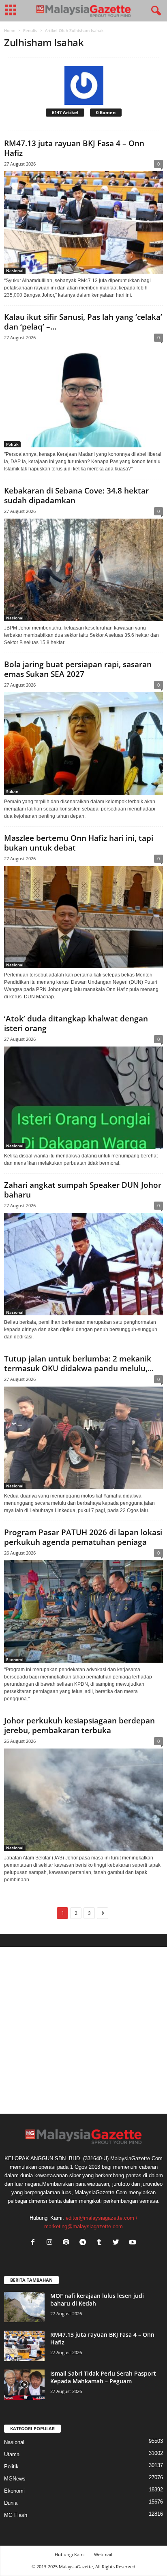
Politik (12, 444)
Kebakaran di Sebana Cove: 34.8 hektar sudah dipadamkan (76, 496)
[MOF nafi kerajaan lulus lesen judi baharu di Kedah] (24, 2307)
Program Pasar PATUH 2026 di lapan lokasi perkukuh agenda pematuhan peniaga (83, 1537)
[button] (154, 11)
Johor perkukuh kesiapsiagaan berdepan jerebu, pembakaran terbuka (79, 1725)
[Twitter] (118, 2243)
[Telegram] (85, 2243)
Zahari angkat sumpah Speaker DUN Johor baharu (83, 1190)
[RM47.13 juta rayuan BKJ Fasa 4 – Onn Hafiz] (83, 222)
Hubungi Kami (70, 2554)
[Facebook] (35, 2243)
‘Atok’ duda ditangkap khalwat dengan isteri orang (76, 1023)
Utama (12, 2454)
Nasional (15, 270)
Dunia (11, 2503)
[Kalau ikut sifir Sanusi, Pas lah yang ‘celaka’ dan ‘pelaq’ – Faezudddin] (83, 396)
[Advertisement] (83, 2030)
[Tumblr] (101, 2243)
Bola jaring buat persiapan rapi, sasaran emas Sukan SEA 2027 (78, 669)
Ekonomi (15, 1659)
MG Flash (16, 2515)
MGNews (15, 2479)
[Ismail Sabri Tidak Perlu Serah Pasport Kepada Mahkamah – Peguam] (24, 2385)
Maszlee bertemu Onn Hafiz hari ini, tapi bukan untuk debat (79, 843)
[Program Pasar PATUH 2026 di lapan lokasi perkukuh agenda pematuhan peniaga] (83, 1611)
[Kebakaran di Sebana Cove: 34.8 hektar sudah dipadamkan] (83, 570)
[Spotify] (68, 2243)
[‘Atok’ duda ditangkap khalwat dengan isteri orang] (83, 1098)
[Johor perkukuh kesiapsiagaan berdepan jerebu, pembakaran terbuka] (83, 1800)
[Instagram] (51, 2243)
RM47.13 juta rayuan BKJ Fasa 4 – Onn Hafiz (74, 148)
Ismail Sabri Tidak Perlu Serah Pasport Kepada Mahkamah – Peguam (103, 2377)
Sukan (12, 791)
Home (10, 30)
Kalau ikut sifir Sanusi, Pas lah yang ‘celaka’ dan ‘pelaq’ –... (83, 322)
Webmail (103, 2554)
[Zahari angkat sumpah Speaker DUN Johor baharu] (83, 1264)
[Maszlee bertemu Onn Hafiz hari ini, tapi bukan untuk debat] (83, 917)
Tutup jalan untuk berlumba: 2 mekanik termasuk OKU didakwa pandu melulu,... (79, 1364)
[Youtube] (134, 2243)
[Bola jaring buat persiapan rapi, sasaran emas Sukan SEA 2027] (83, 743)
